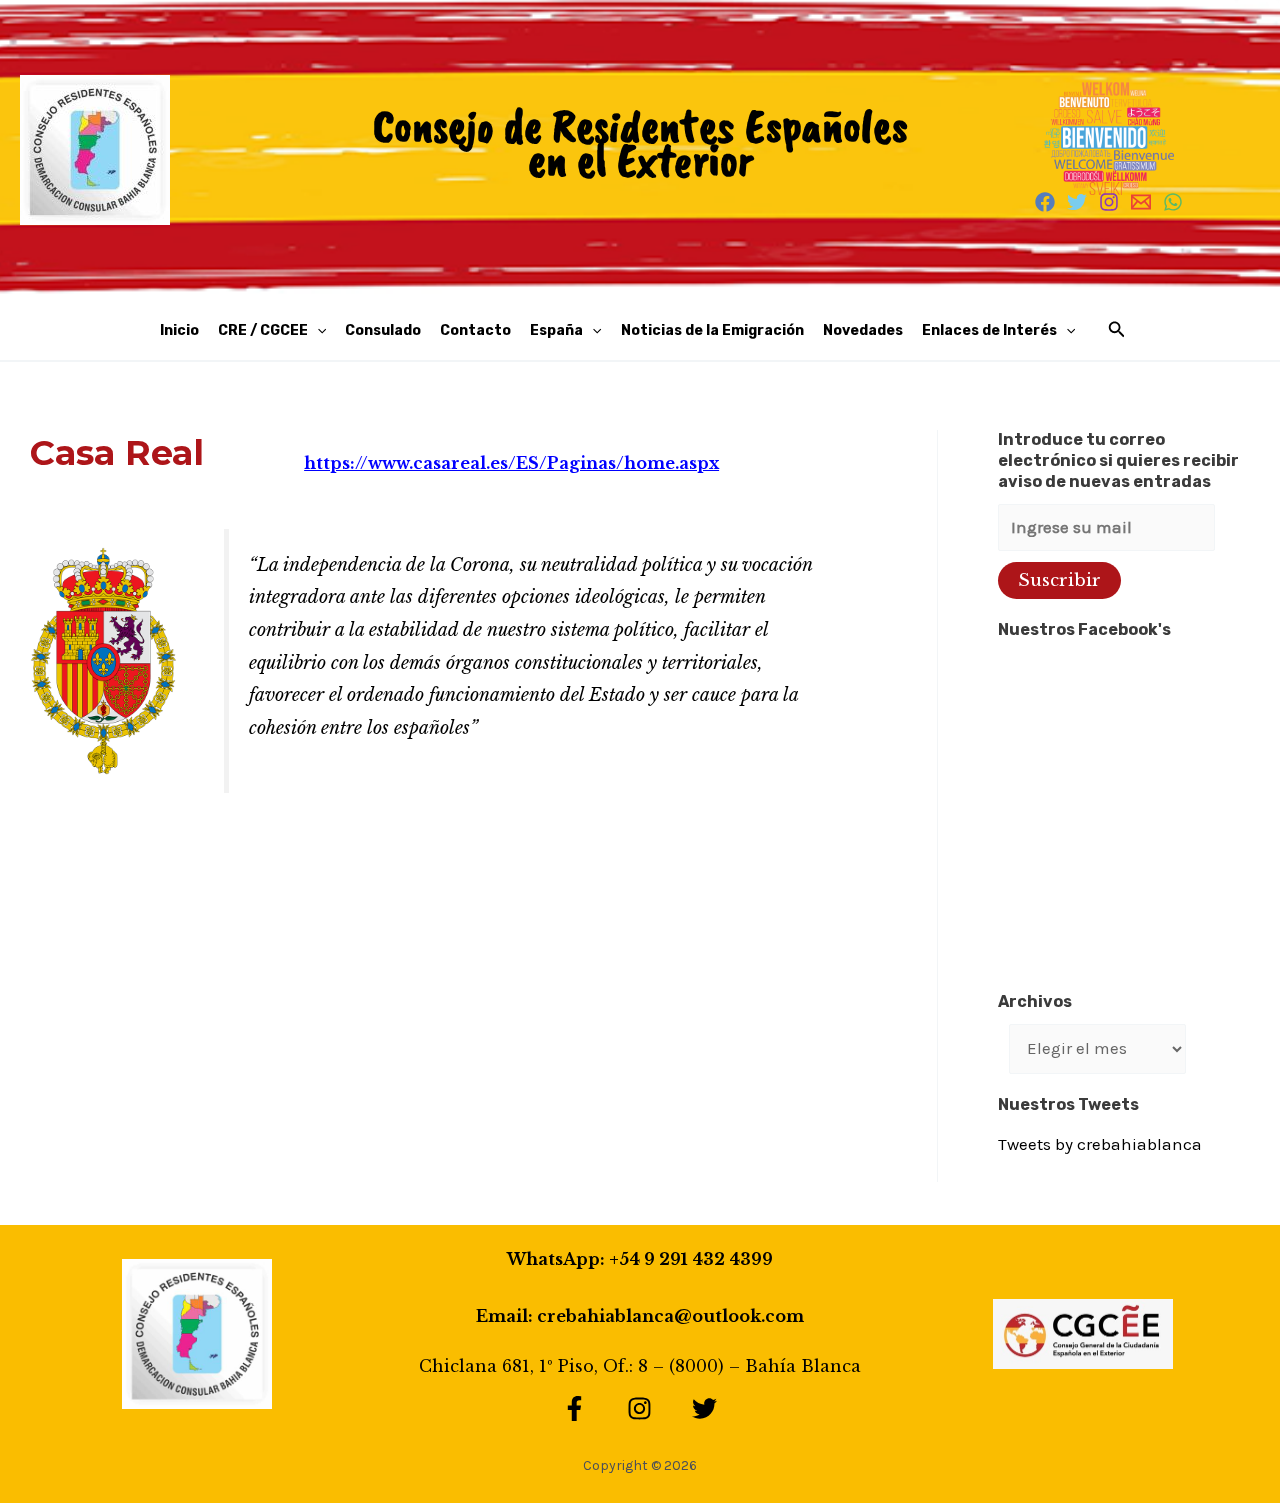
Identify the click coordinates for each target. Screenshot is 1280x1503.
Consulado (383, 330)
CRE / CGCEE (263, 330)
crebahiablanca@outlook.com (670, 1316)
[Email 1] (1141, 202)
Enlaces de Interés (989, 330)
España (556, 330)
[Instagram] (1109, 202)
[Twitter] (1077, 202)
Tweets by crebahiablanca (1100, 1144)
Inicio (179, 330)
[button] (317, 331)
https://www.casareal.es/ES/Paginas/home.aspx (511, 463)
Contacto (475, 330)
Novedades (863, 330)
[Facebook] (1045, 202)
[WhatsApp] (1173, 202)
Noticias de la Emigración (712, 330)
